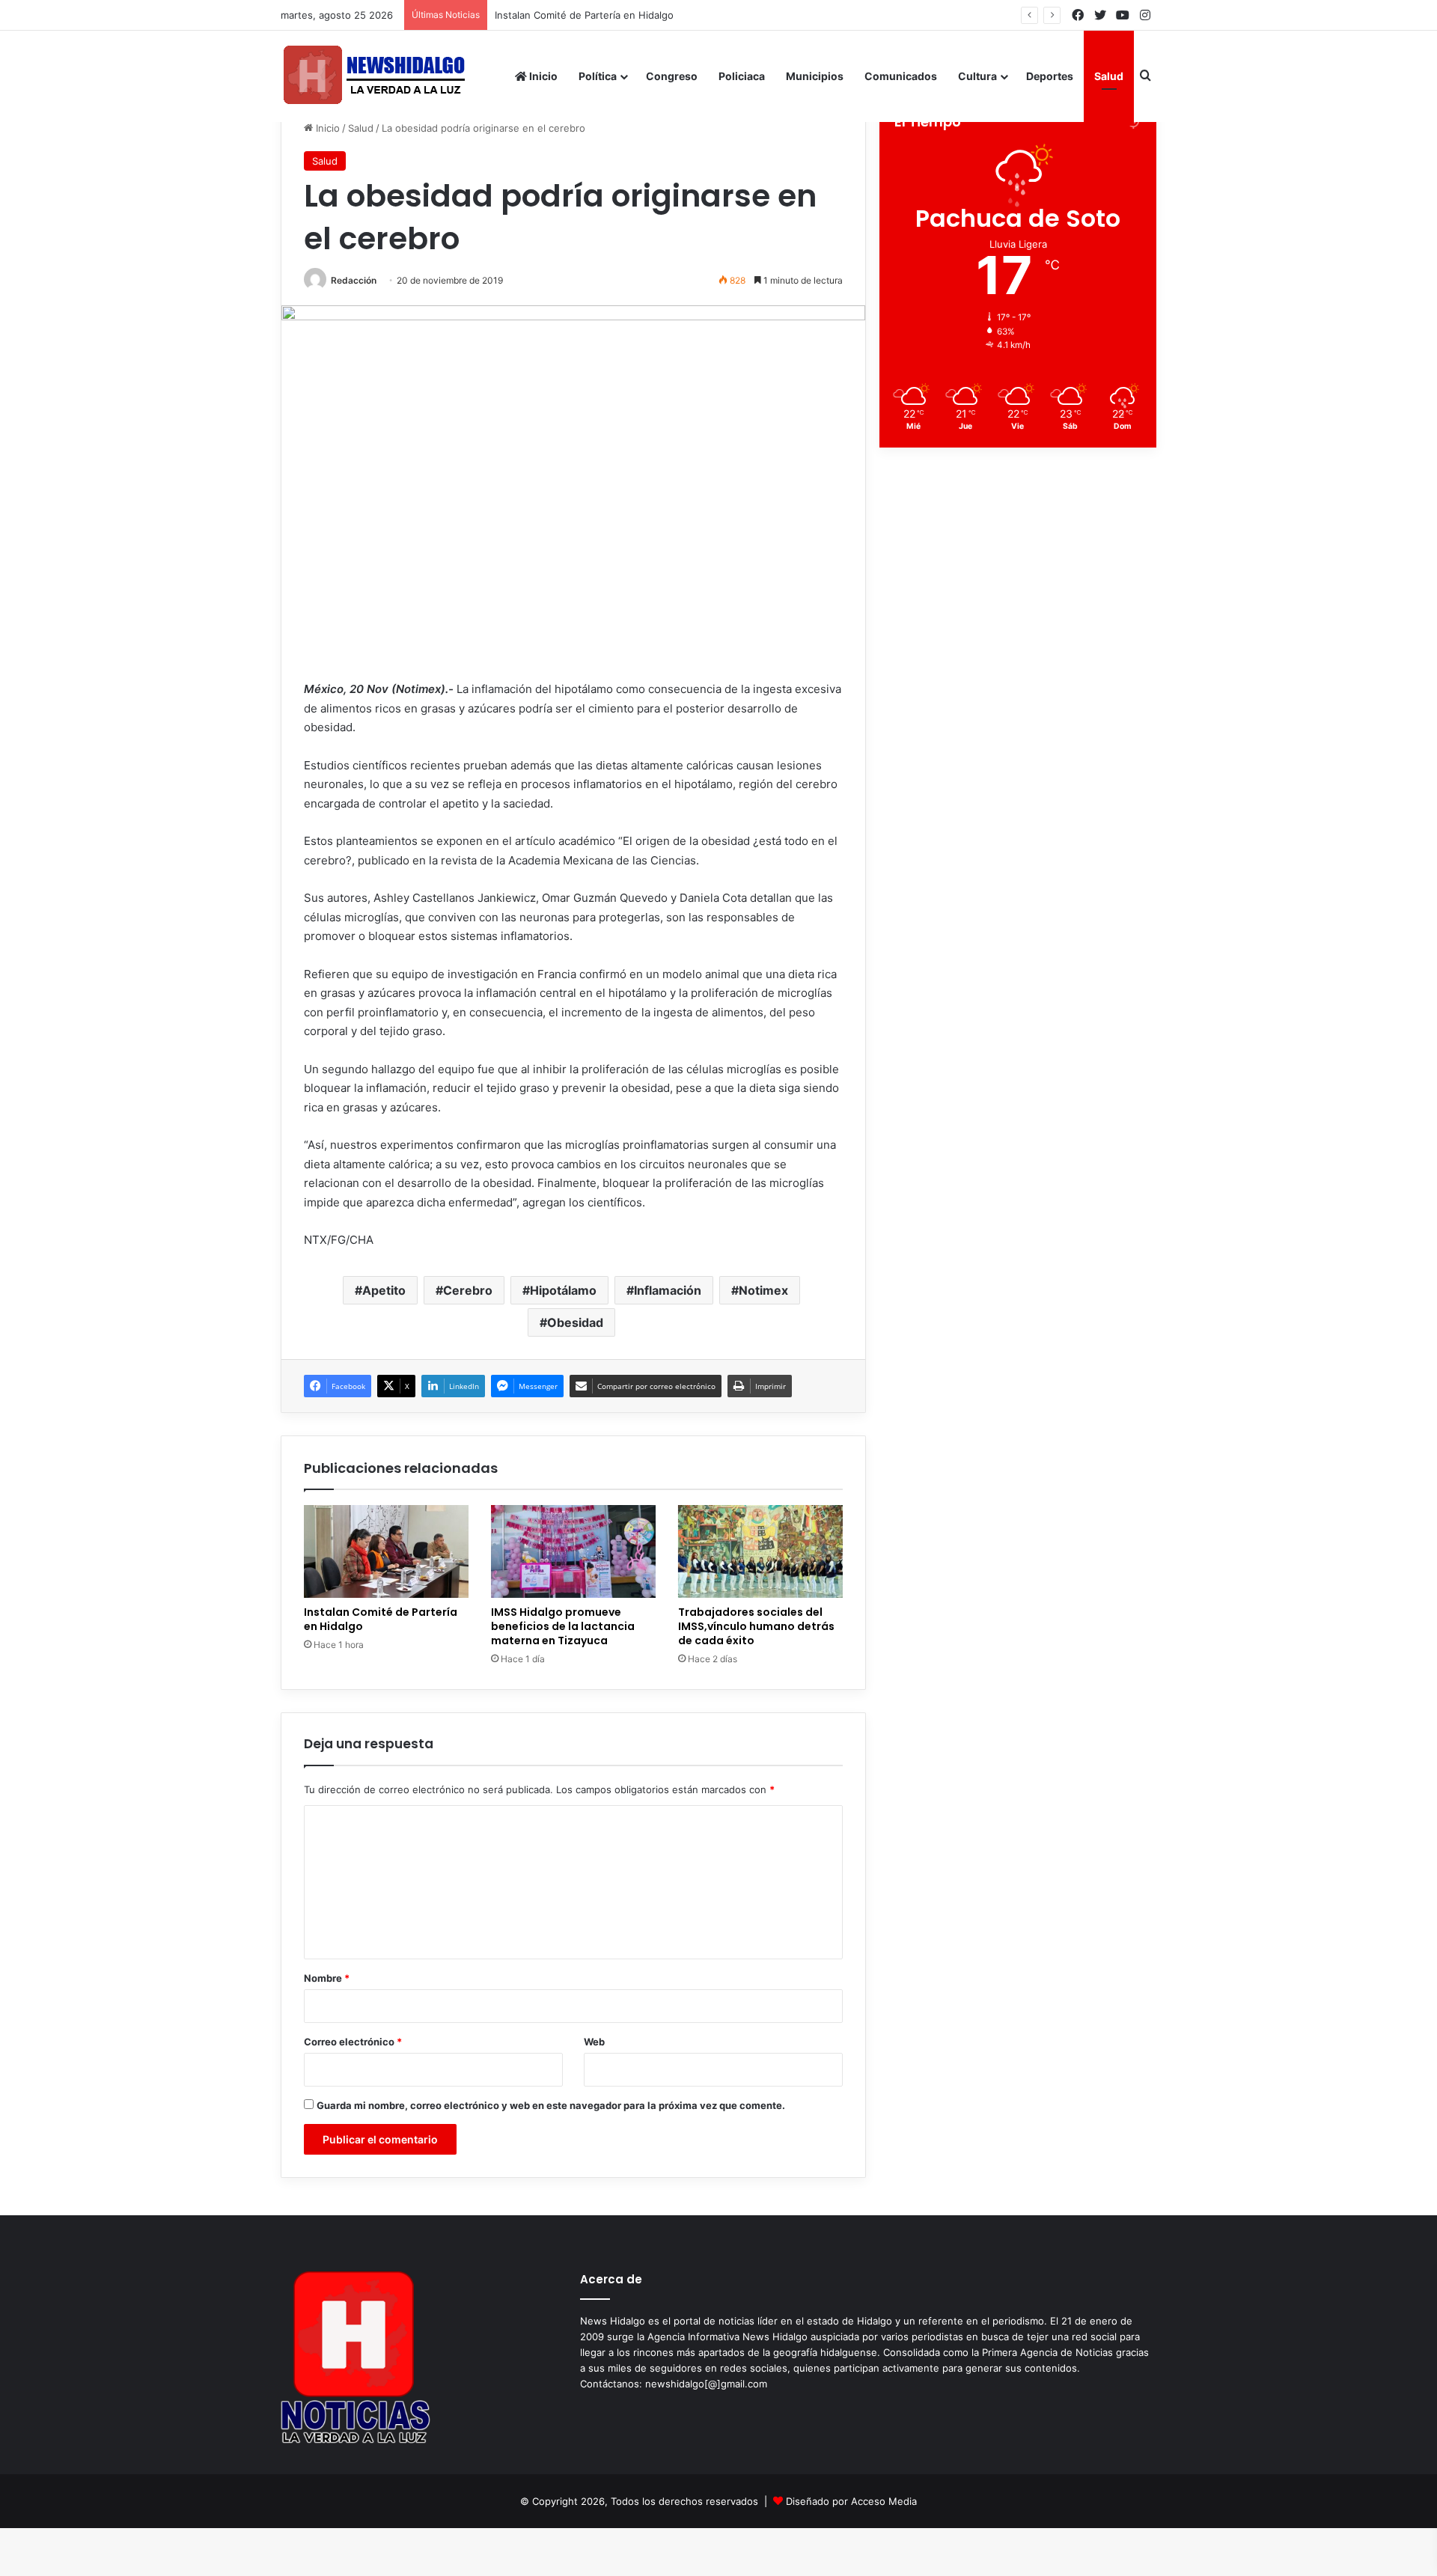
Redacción (354, 280)
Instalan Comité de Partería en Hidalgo (599, 15)
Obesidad (575, 1322)
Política (598, 76)
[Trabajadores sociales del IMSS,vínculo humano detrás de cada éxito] (760, 1551)
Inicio (542, 76)
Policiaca (742, 76)
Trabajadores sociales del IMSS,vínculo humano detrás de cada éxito (756, 1626)
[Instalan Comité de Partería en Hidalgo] (386, 1551)
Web (594, 2042)
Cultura (977, 76)
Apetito (384, 1290)
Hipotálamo (563, 1290)
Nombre (327, 1978)
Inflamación (668, 1290)
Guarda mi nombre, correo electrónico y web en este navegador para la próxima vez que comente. (551, 2105)
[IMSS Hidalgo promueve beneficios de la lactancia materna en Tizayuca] (573, 1551)
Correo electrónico (353, 2042)
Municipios (815, 76)
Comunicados (901, 76)
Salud (1109, 76)
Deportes (1050, 76)
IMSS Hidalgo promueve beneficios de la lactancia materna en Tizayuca (563, 1626)
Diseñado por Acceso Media (851, 2501)
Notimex (763, 1290)
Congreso (672, 76)
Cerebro (468, 1290)
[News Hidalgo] (374, 76)
